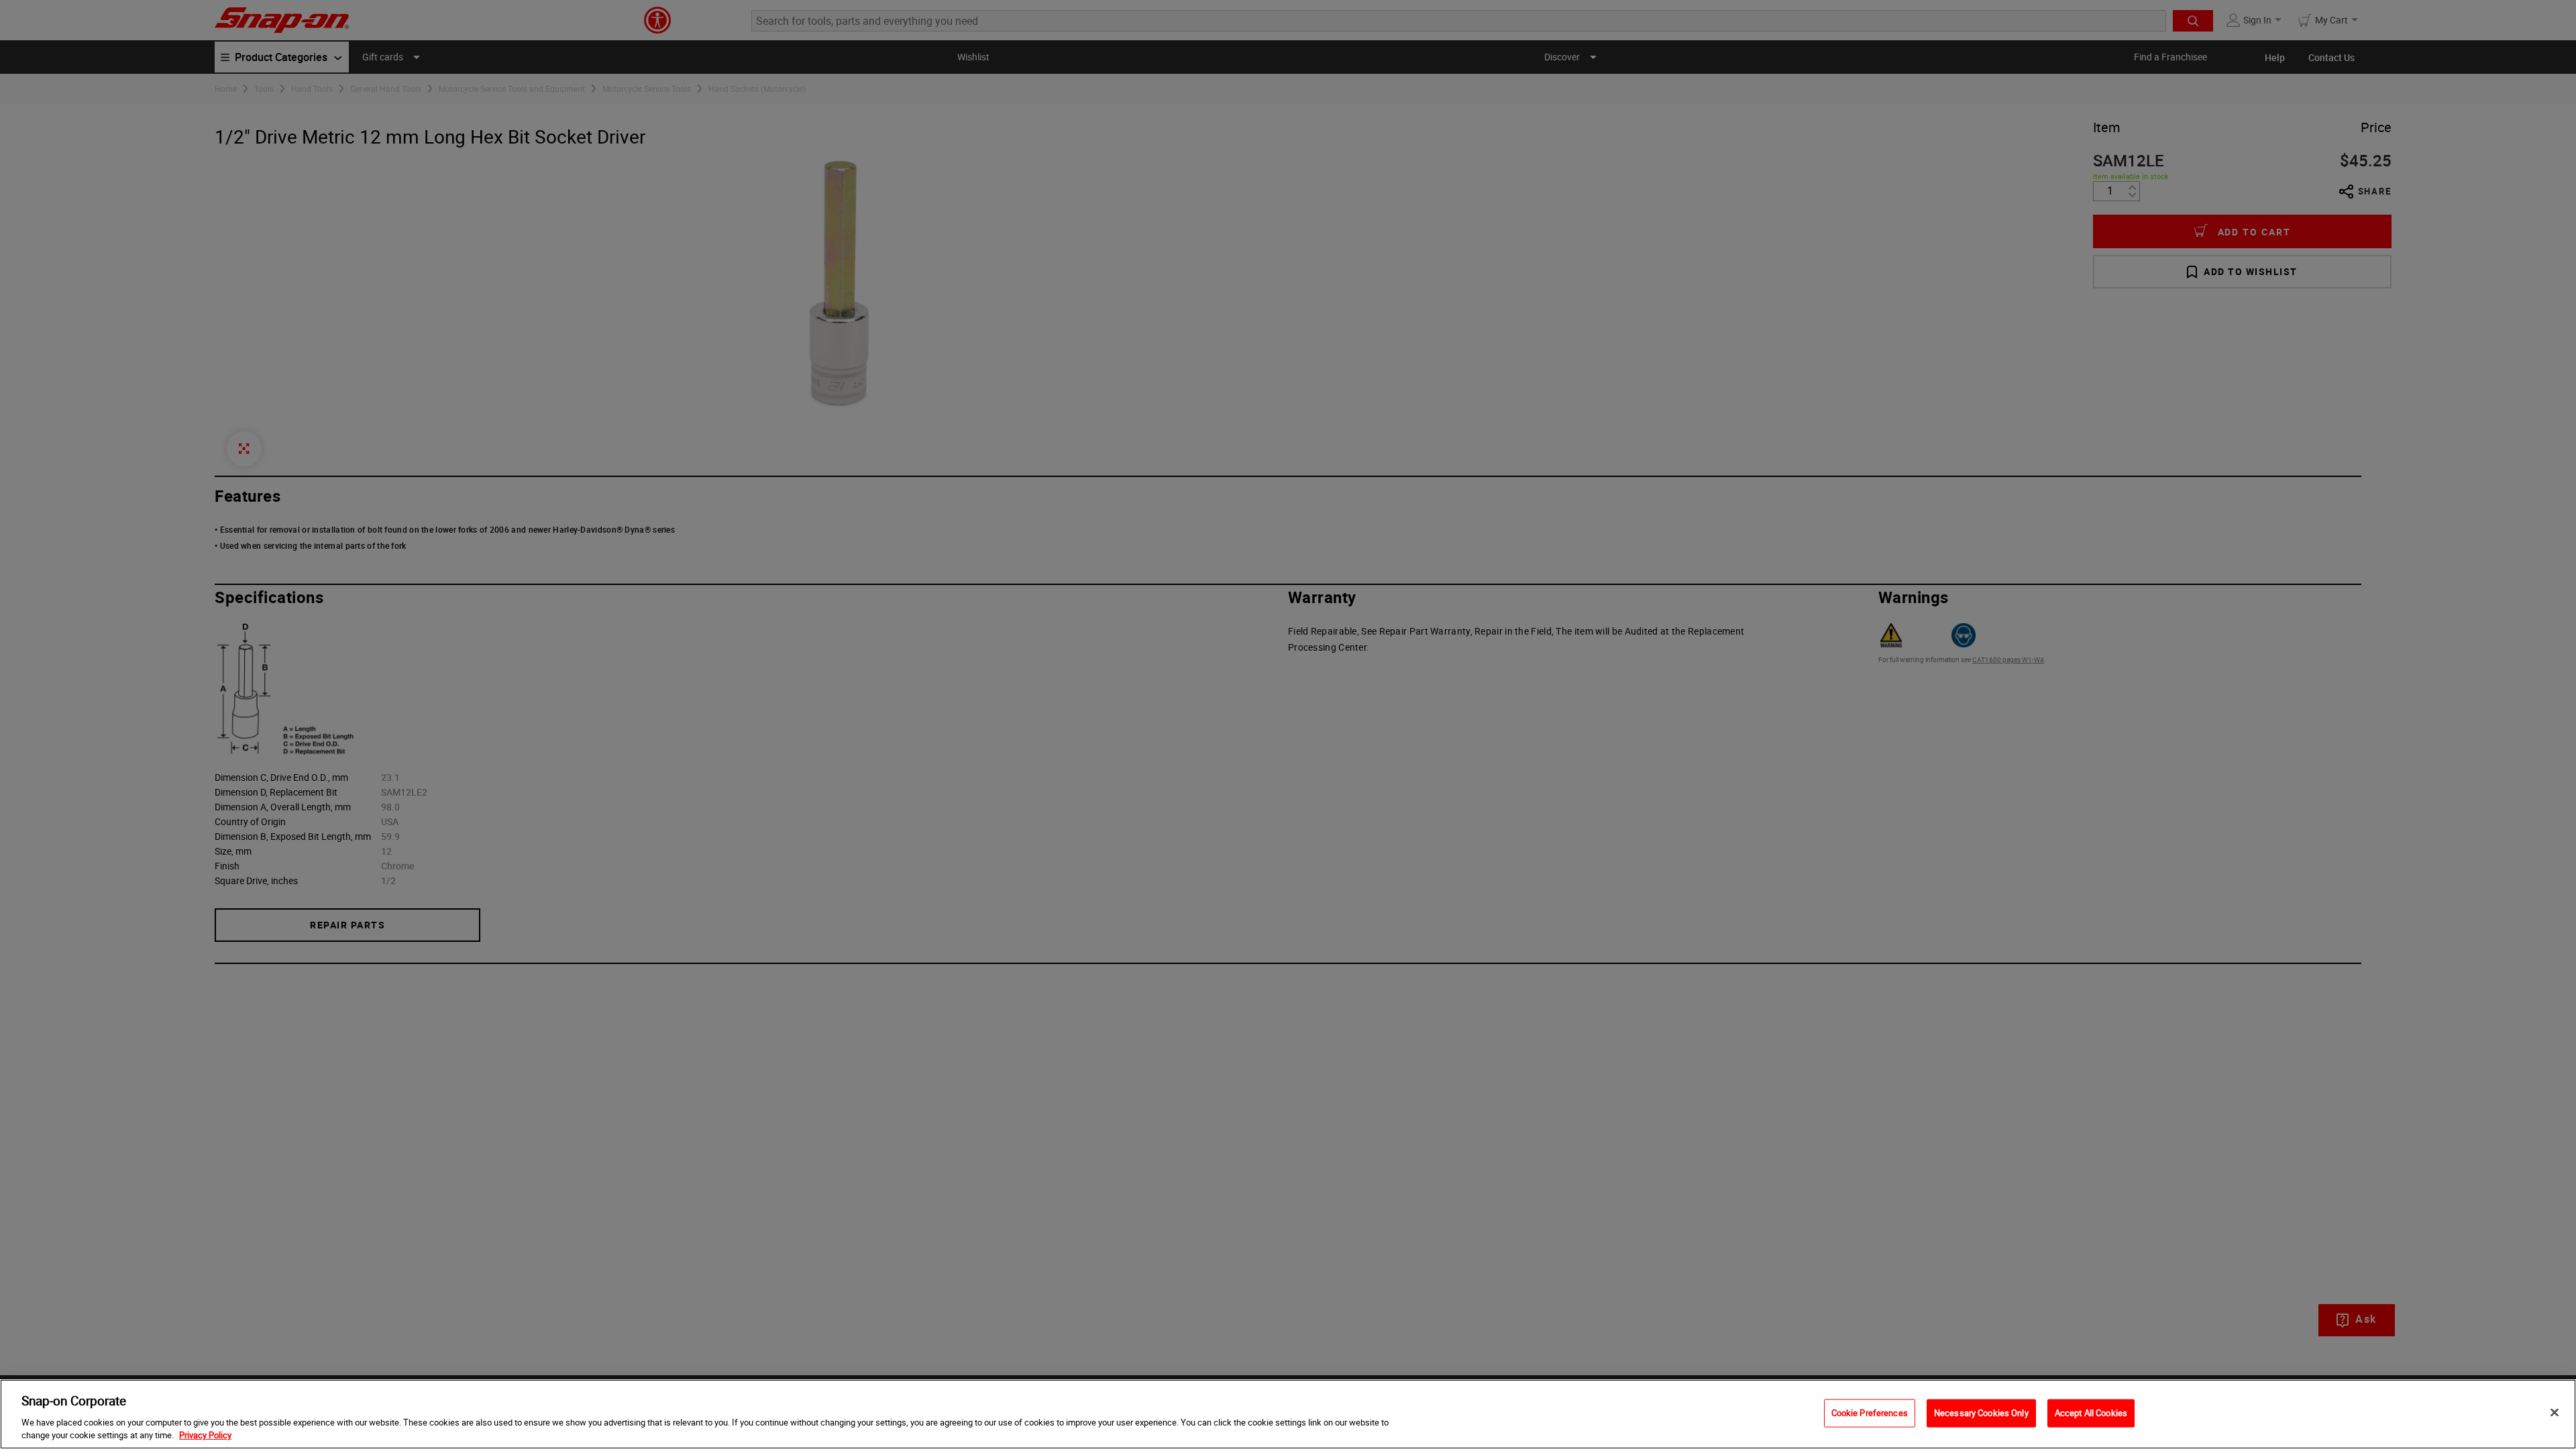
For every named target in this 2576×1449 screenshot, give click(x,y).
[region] (1288, 1414)
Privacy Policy (205, 1435)
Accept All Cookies (2091, 1413)
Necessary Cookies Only (1981, 1413)
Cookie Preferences (1870, 1413)
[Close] (2555, 1413)
